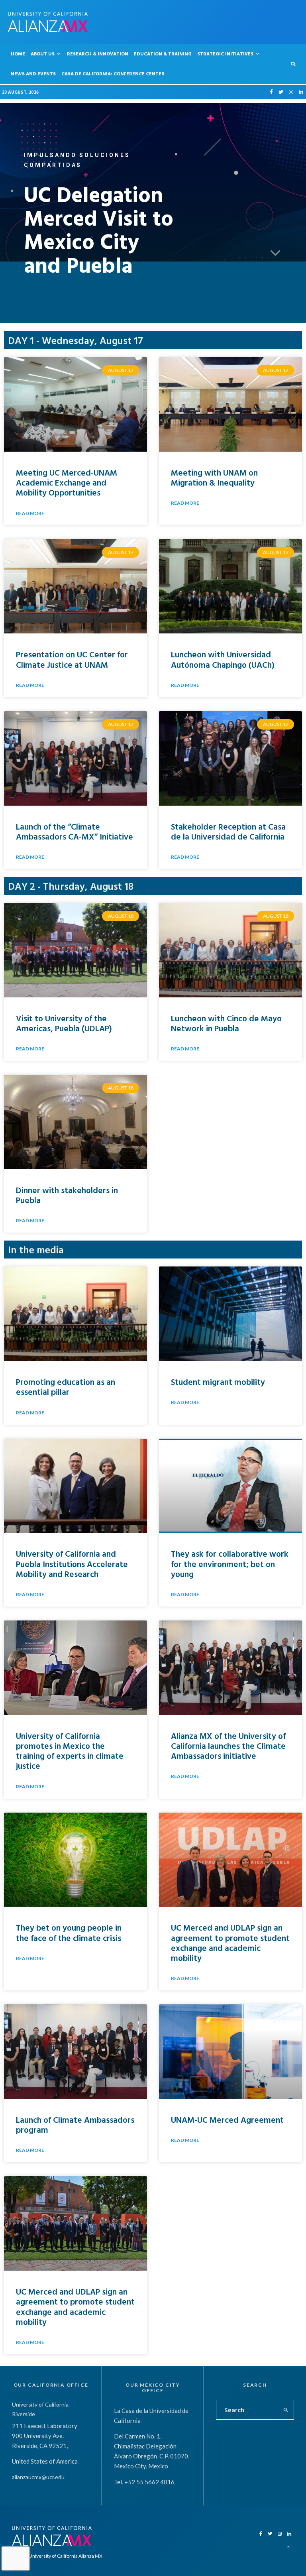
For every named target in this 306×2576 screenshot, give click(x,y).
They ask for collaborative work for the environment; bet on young (230, 1563)
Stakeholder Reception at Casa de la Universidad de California (228, 831)
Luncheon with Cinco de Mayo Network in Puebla (226, 1023)
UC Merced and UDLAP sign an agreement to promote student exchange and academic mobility (230, 1943)
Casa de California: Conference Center (113, 73)
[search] (286, 2410)
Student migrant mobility (218, 1382)
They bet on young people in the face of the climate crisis (69, 1932)
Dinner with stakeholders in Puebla (67, 1195)
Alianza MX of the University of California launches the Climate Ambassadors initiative (228, 1746)
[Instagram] (291, 92)
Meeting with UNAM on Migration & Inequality (214, 477)
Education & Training (163, 53)
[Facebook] (271, 92)
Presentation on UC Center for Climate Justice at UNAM (72, 659)
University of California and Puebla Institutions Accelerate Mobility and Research (72, 1563)
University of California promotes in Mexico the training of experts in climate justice (70, 1751)
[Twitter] (281, 92)
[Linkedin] (301, 92)
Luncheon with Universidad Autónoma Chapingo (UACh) (223, 659)
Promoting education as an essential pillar (66, 1387)
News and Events (33, 73)
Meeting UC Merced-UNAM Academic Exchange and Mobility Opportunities (67, 482)
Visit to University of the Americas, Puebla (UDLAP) (64, 1023)
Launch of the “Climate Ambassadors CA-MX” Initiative (75, 831)
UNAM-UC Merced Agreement (227, 2120)
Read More (30, 513)
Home (18, 53)
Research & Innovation (98, 53)
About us (43, 53)
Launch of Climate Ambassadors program (75, 2125)
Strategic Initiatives (225, 53)
